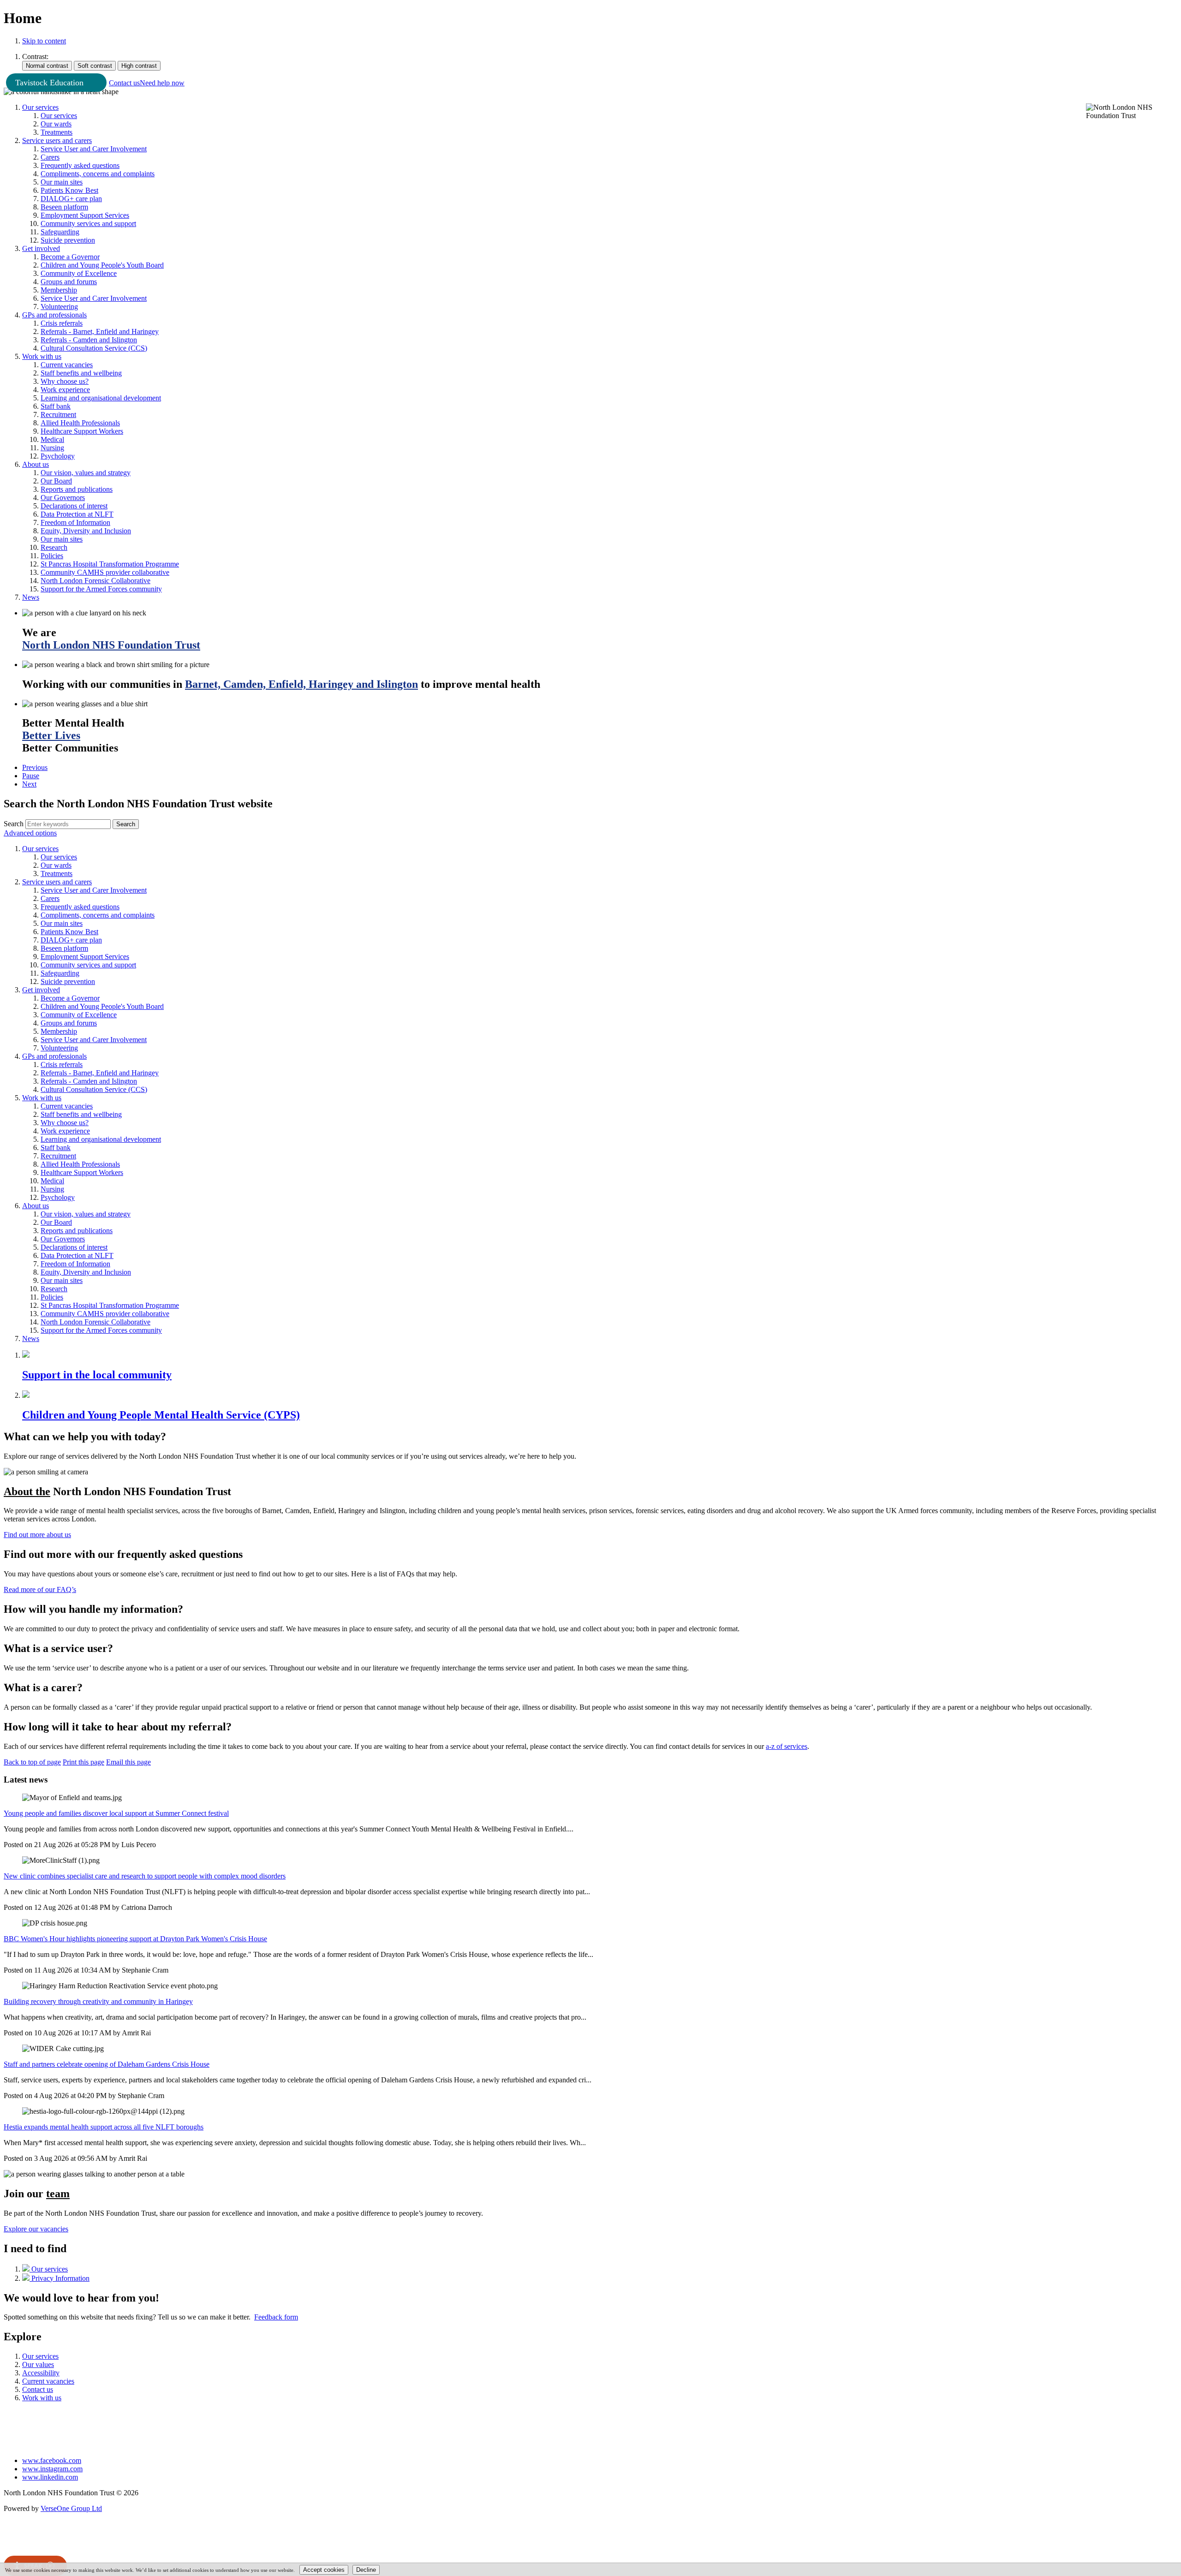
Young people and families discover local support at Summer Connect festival (116, 1813)
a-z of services (787, 1746)
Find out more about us (37, 1535)
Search (14, 824)
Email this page (128, 1762)
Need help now (162, 83)
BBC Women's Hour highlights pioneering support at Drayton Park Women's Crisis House (135, 1939)
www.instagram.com (52, 2469)
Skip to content (44, 41)
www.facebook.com (52, 2460)
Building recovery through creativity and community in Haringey (98, 2001)
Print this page (84, 1762)
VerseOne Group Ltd (71, 2508)
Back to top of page (32, 1762)
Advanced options (30, 833)
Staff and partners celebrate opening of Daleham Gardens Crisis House (107, 2064)
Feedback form (276, 2317)
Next (29, 784)
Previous (35, 767)
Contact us (124, 83)
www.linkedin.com (50, 2477)
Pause (31, 776)
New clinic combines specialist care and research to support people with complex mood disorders (145, 1876)
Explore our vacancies (36, 2229)
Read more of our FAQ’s (40, 1589)
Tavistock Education (49, 83)
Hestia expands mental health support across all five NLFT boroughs (104, 2127)
